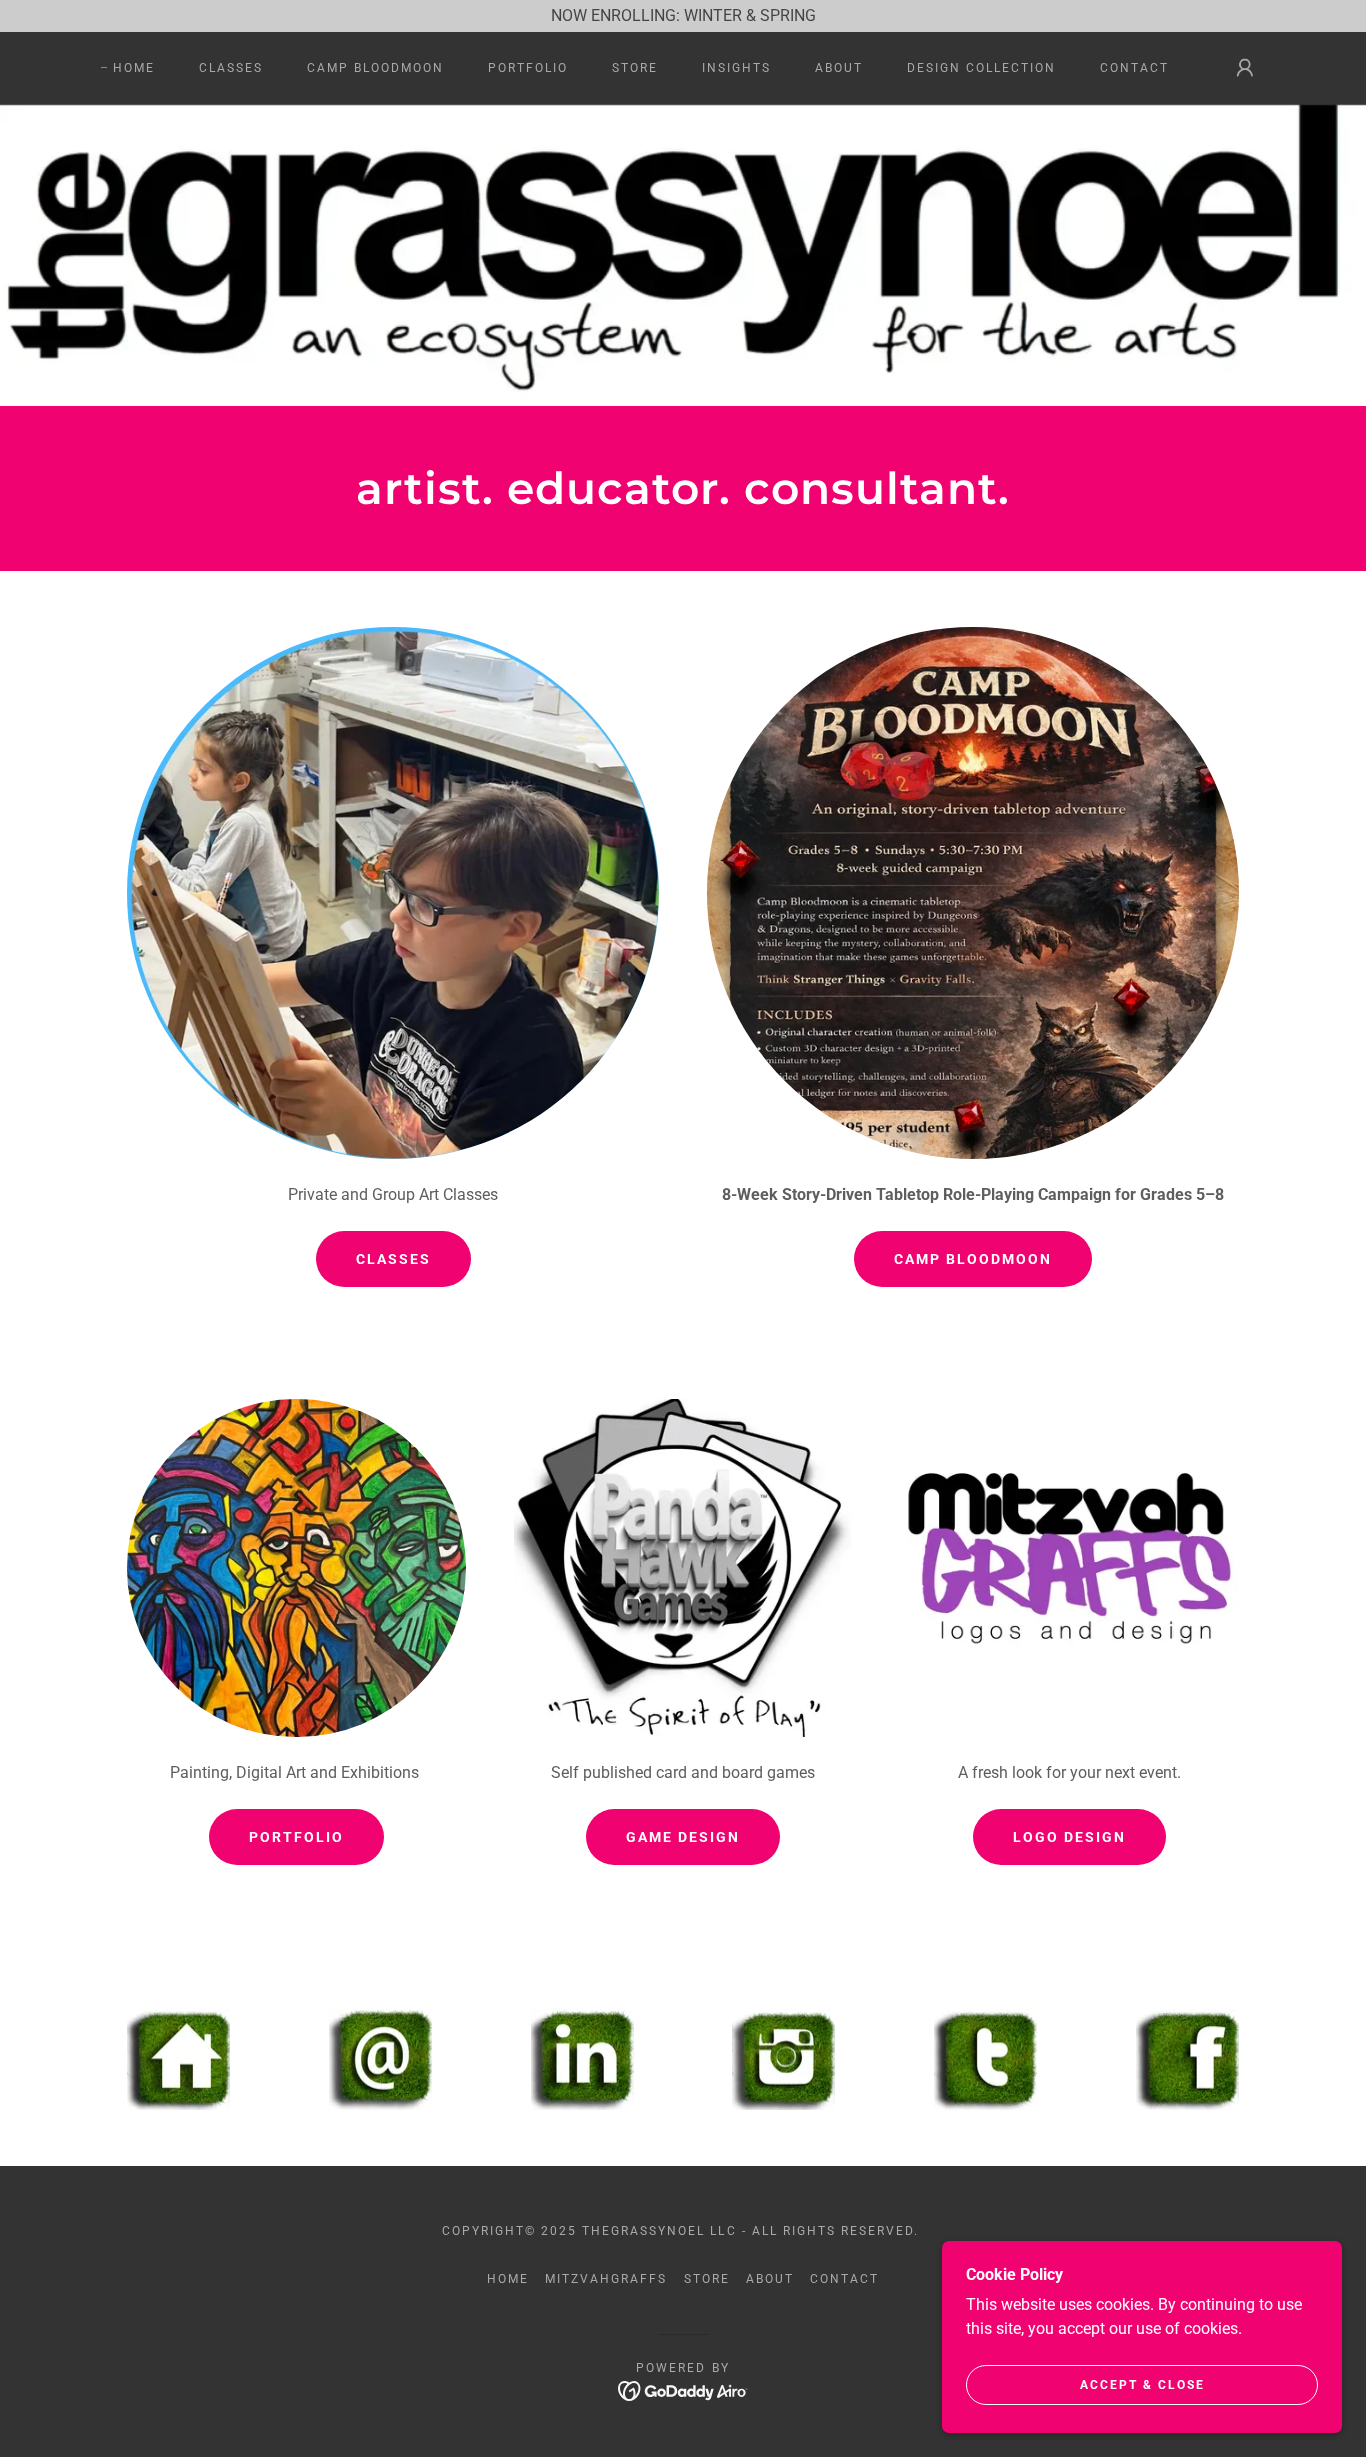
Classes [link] (231, 68)
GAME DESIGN (683, 1837)
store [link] (635, 68)
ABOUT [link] (839, 68)
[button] (1245, 68)
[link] (683, 2390)
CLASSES (393, 1259)
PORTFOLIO (296, 1837)
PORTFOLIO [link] (528, 68)
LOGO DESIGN (1069, 1837)
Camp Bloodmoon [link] (375, 68)
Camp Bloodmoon (973, 1259)
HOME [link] (134, 68)
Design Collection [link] (981, 68)
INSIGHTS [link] (736, 68)
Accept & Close (1142, 2385)
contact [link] (1134, 68)
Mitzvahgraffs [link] (606, 2279)
